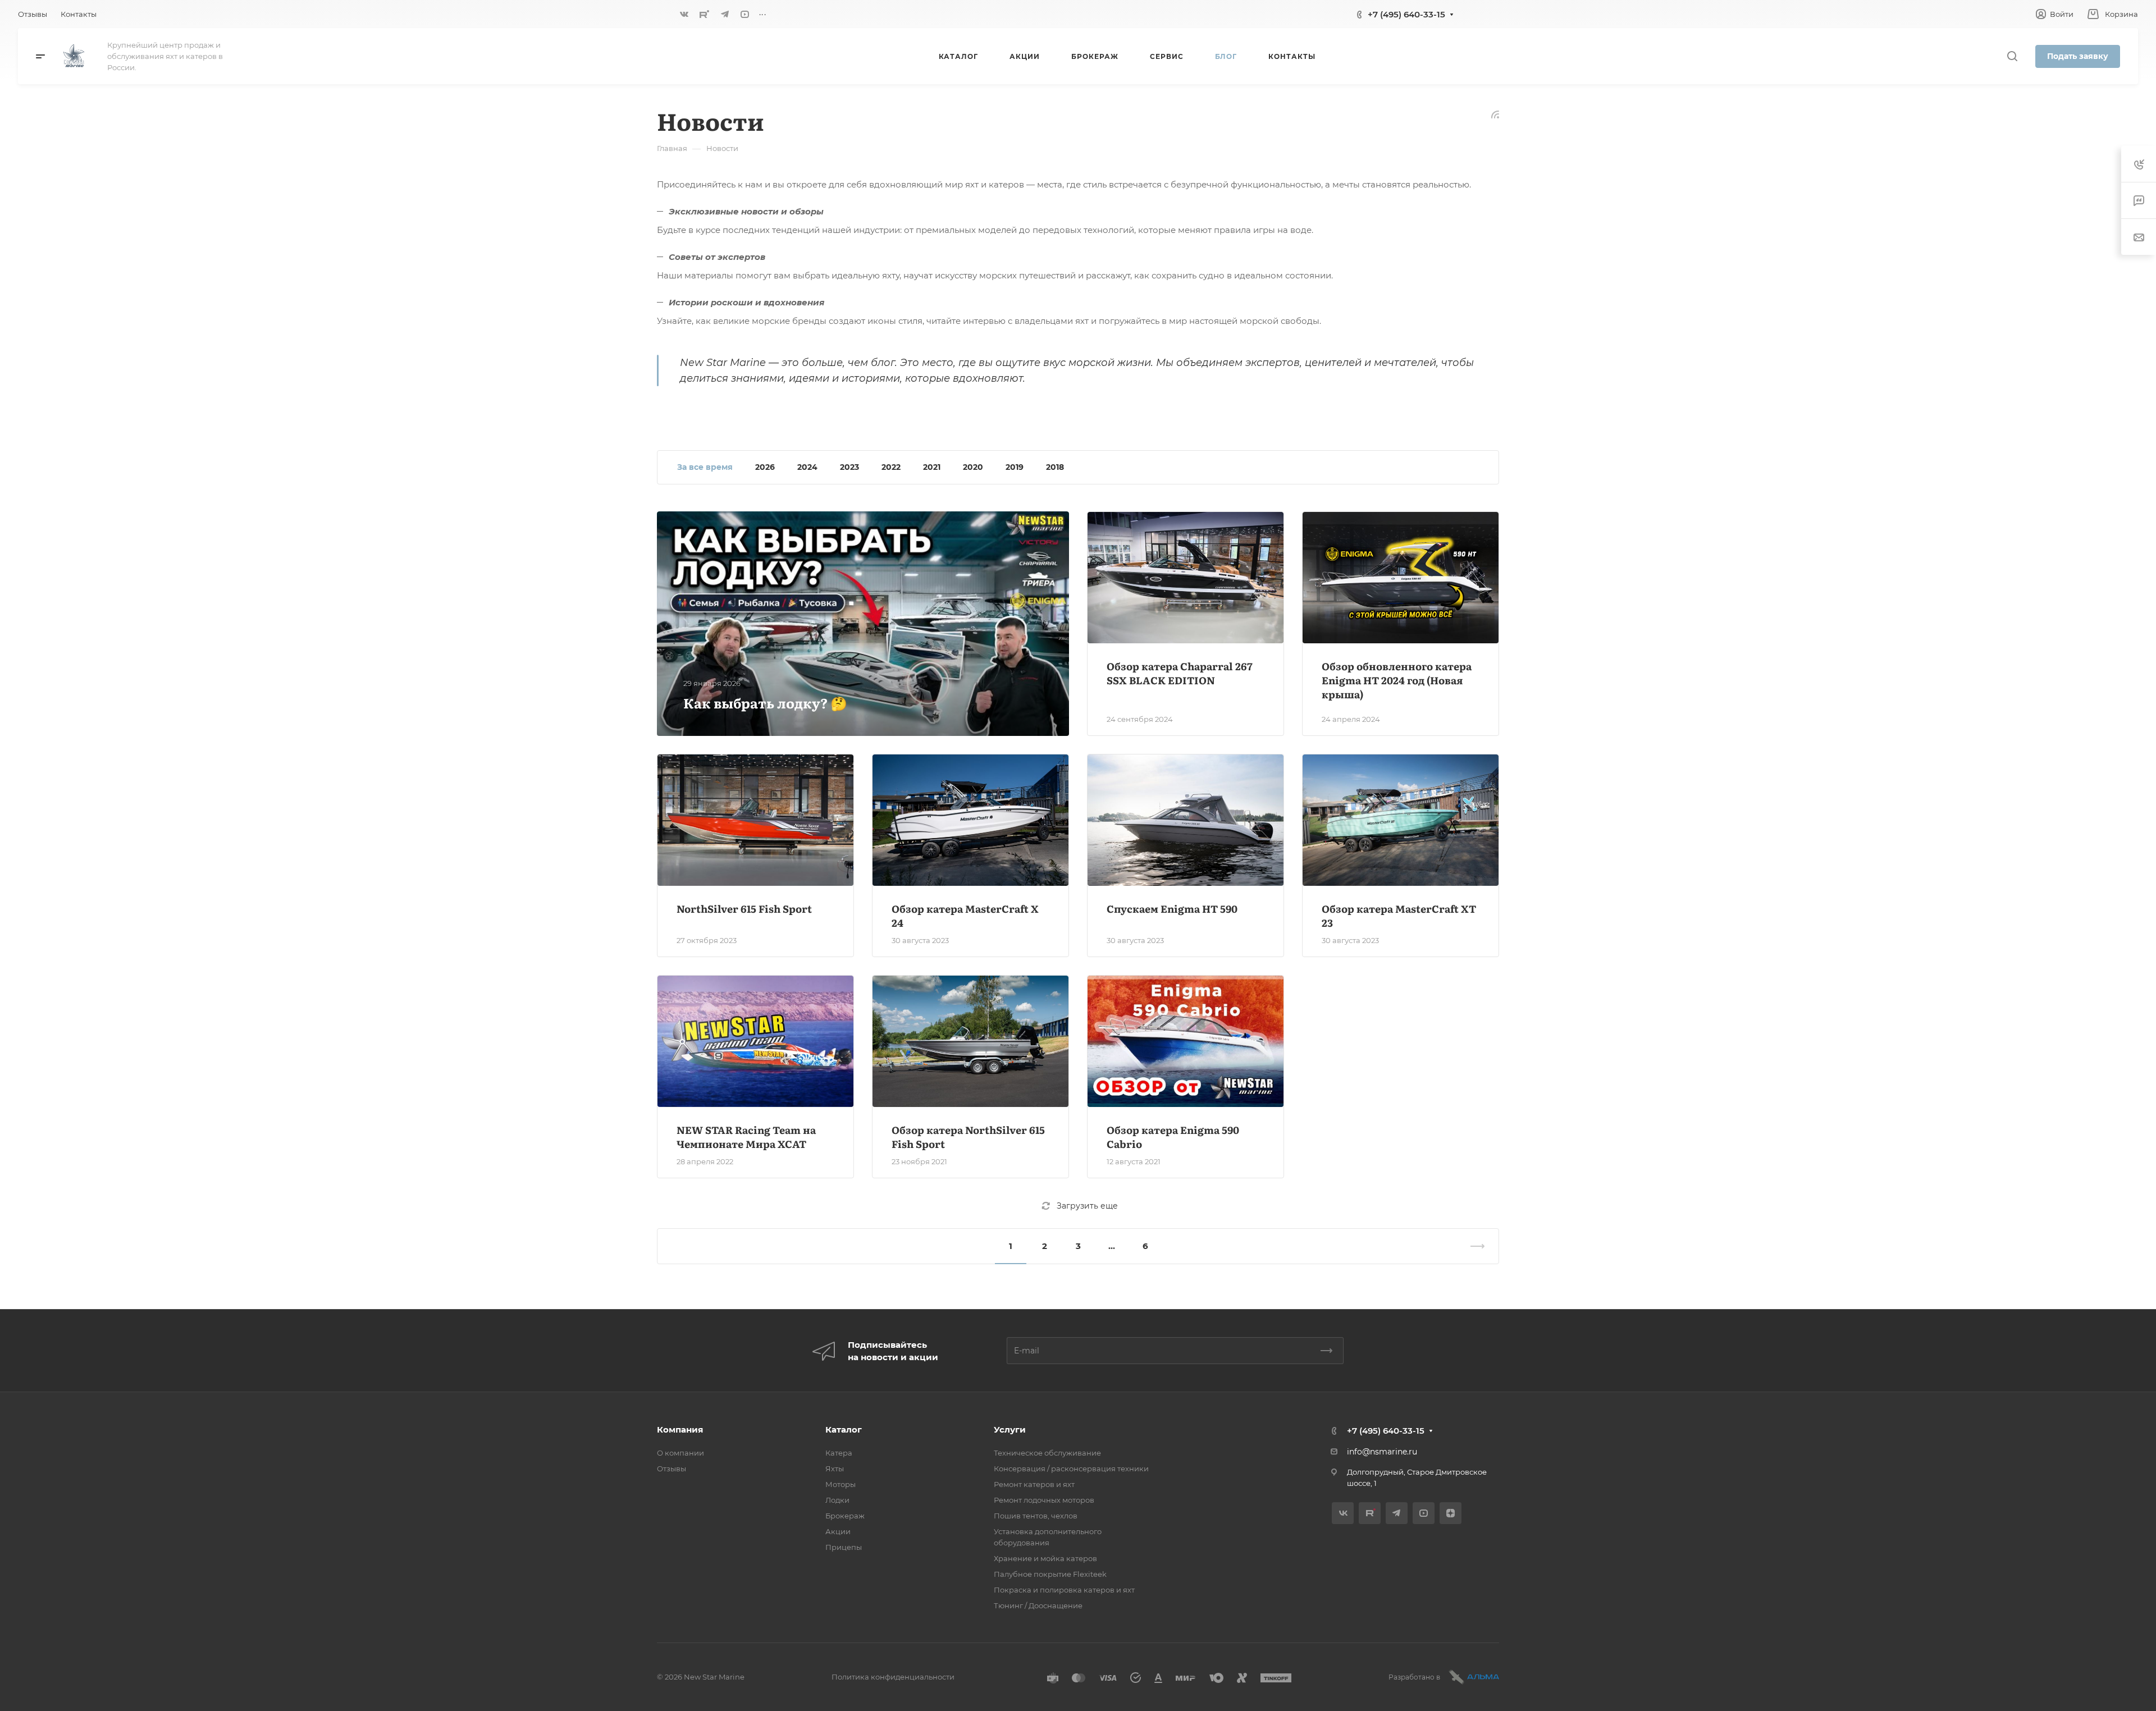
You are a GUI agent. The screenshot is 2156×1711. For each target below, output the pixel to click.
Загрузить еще (1087, 1206)
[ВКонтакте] (684, 14)
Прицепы (844, 1547)
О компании (680, 1453)
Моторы (841, 1484)
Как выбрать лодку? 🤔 (765, 703)
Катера (839, 1453)
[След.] (1473, 1246)
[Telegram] (725, 14)
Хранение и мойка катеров (1045, 1558)
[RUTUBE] (705, 14)
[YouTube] (745, 14)
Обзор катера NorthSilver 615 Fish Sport (968, 1137)
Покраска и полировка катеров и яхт (1064, 1590)
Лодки (837, 1500)
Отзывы (672, 1468)
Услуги (1010, 1429)
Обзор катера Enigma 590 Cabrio (1173, 1137)
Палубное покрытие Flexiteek (1050, 1574)
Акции (838, 1531)
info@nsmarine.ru (1382, 1452)
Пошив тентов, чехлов (1036, 1516)
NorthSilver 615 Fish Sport (744, 909)
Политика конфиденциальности (893, 1677)
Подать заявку (2078, 56)
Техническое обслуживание (1047, 1453)
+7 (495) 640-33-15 (1406, 14)
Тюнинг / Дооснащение (1038, 1605)
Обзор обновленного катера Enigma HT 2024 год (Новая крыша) (1397, 680)
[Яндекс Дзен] (1451, 1513)
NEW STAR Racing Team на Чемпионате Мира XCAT (746, 1137)
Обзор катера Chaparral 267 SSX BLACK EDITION (1180, 673)
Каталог (844, 1429)
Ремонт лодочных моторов (1044, 1500)
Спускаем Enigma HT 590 (1172, 909)
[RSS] (1495, 114)
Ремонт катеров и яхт (1034, 1484)
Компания (680, 1429)
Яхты (835, 1468)
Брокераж (845, 1516)
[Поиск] (2012, 56)
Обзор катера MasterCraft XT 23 (1399, 916)
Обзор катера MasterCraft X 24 (965, 916)
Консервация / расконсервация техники (1071, 1468)
